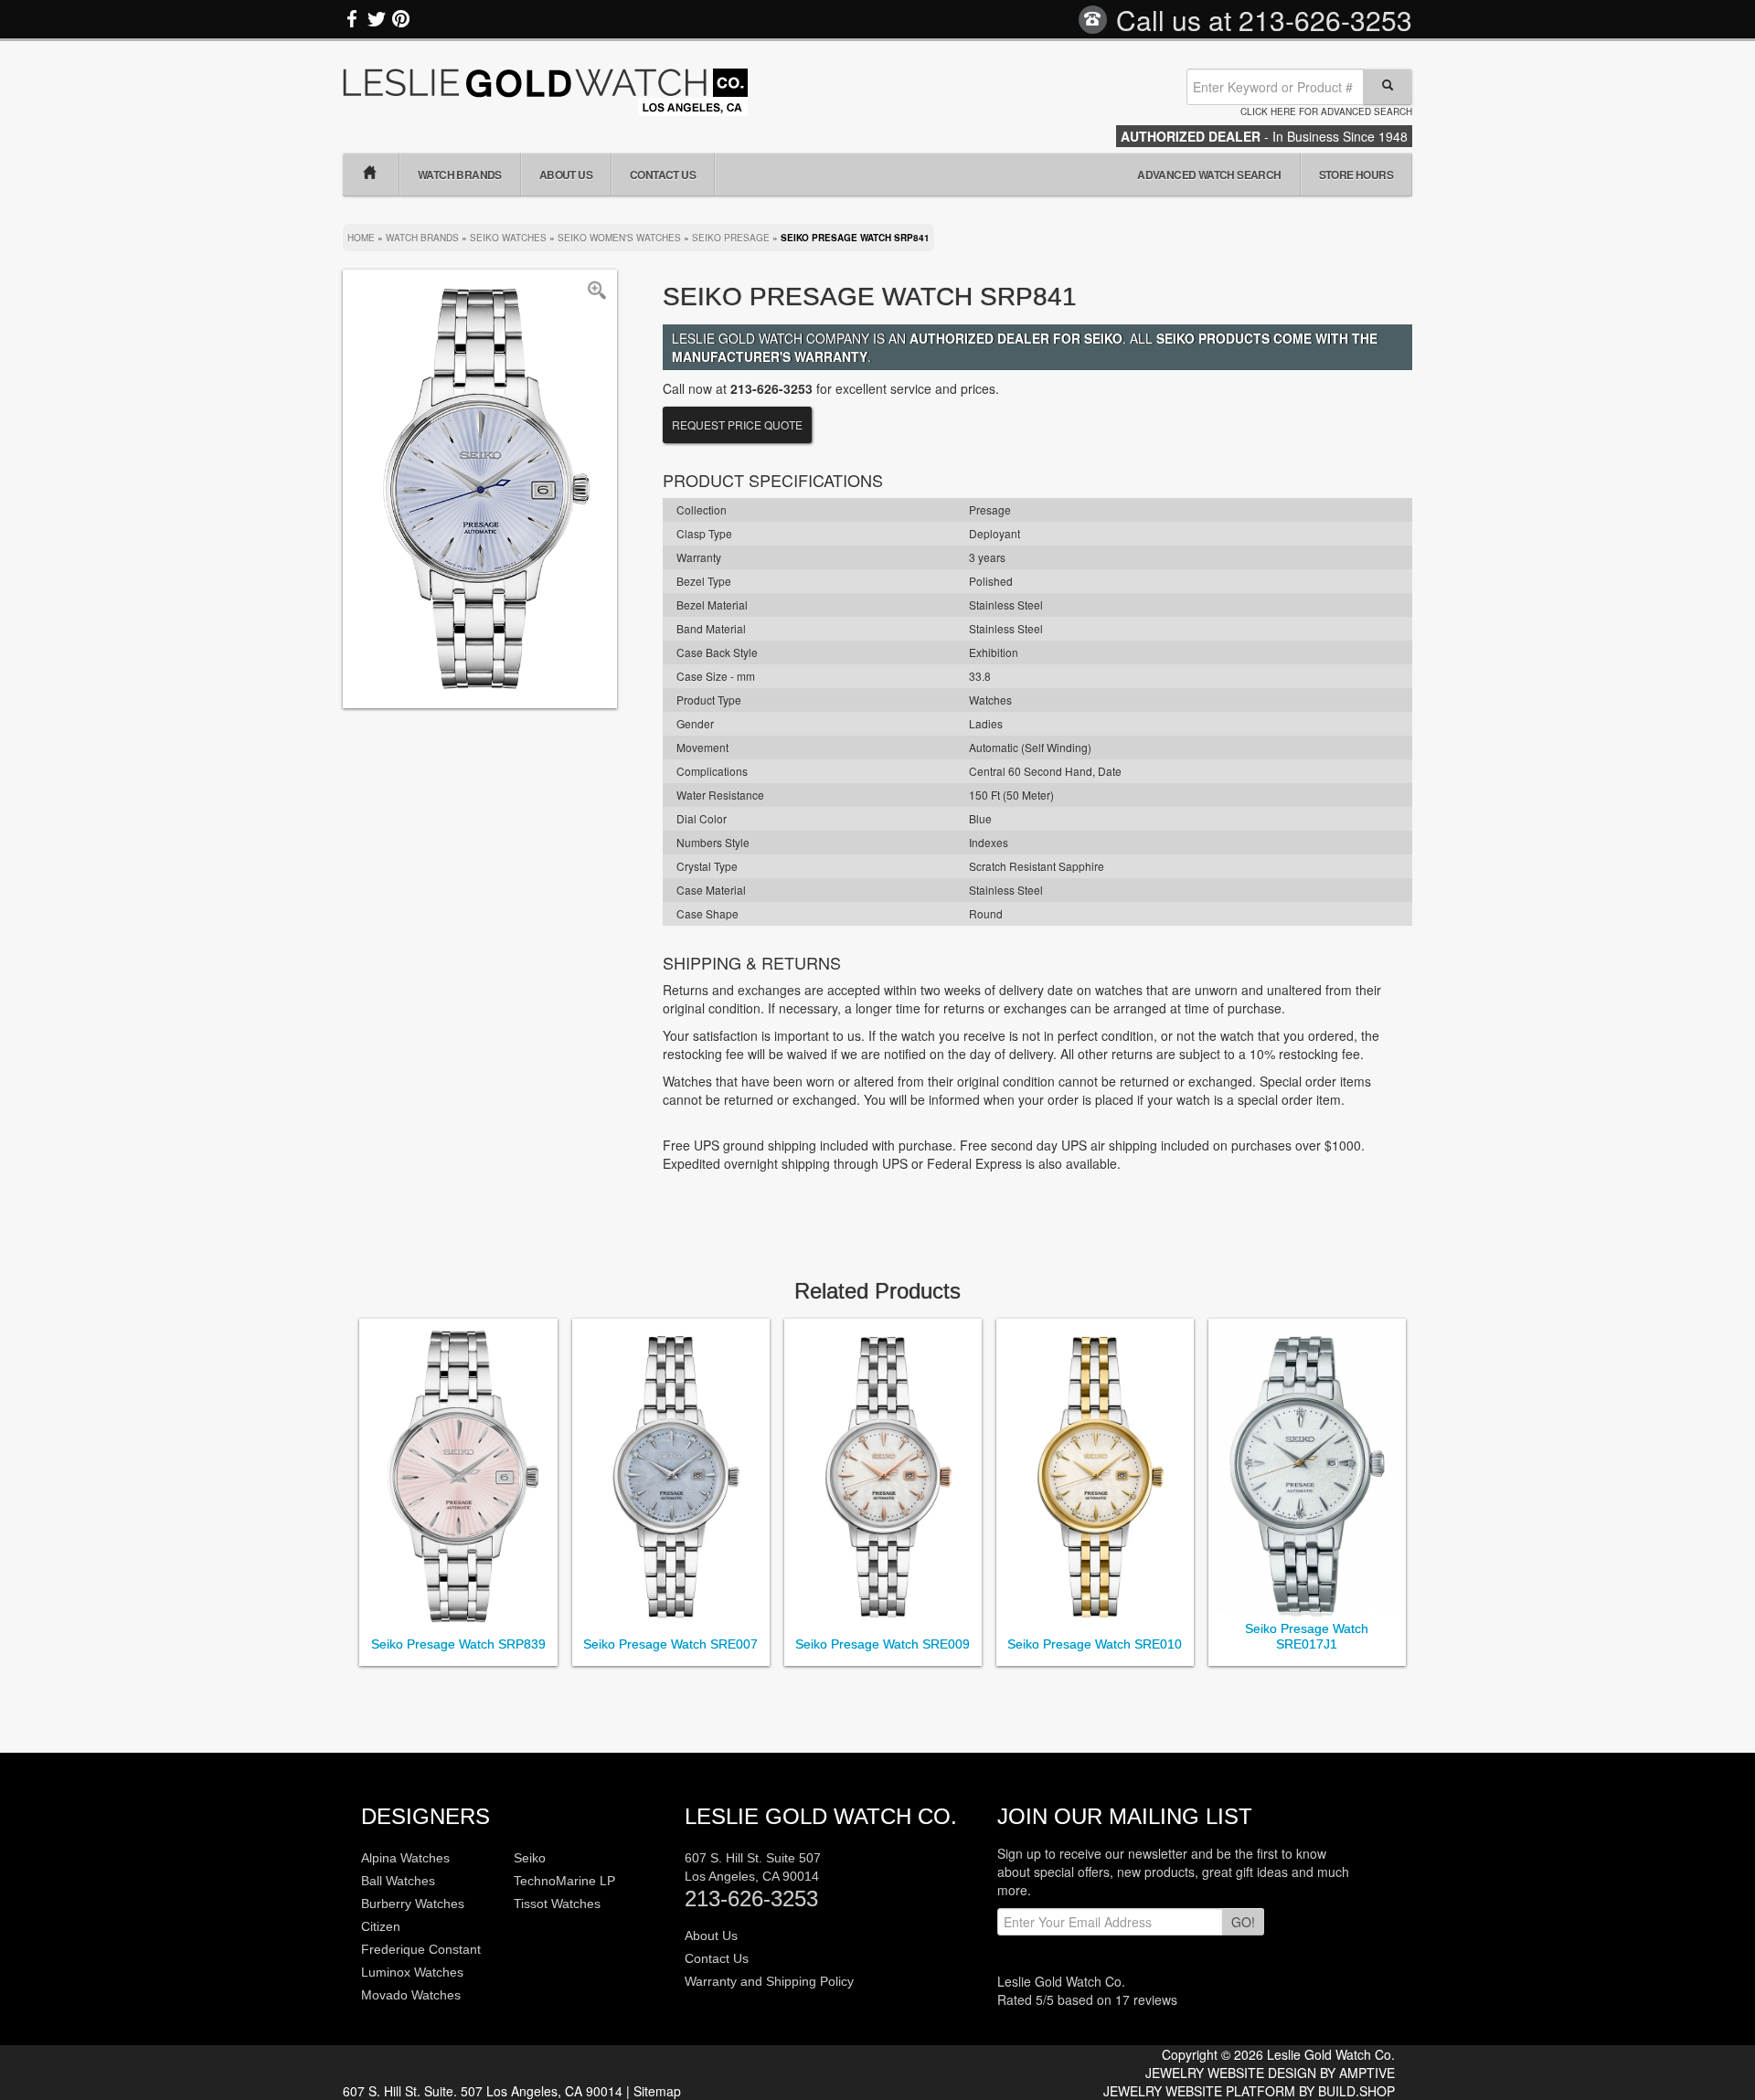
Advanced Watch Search (1209, 175)
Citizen (381, 1926)
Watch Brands (460, 175)
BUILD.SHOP (1356, 2091)
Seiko (530, 1858)
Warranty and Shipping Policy (769, 1981)
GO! (1243, 1922)
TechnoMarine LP (564, 1881)
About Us (566, 175)
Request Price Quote (737, 424)
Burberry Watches (413, 1904)
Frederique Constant (421, 1949)
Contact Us (663, 175)
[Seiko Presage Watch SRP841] (480, 487)
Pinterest (400, 19)
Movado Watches (411, 1995)
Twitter (377, 19)
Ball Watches (398, 1881)
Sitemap (657, 2091)
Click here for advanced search (1326, 111)
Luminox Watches (412, 1972)
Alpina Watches (405, 1858)
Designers (425, 1816)
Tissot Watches (557, 1904)
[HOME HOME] (371, 175)
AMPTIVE (1367, 2073)
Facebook (353, 19)
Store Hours (1356, 175)
